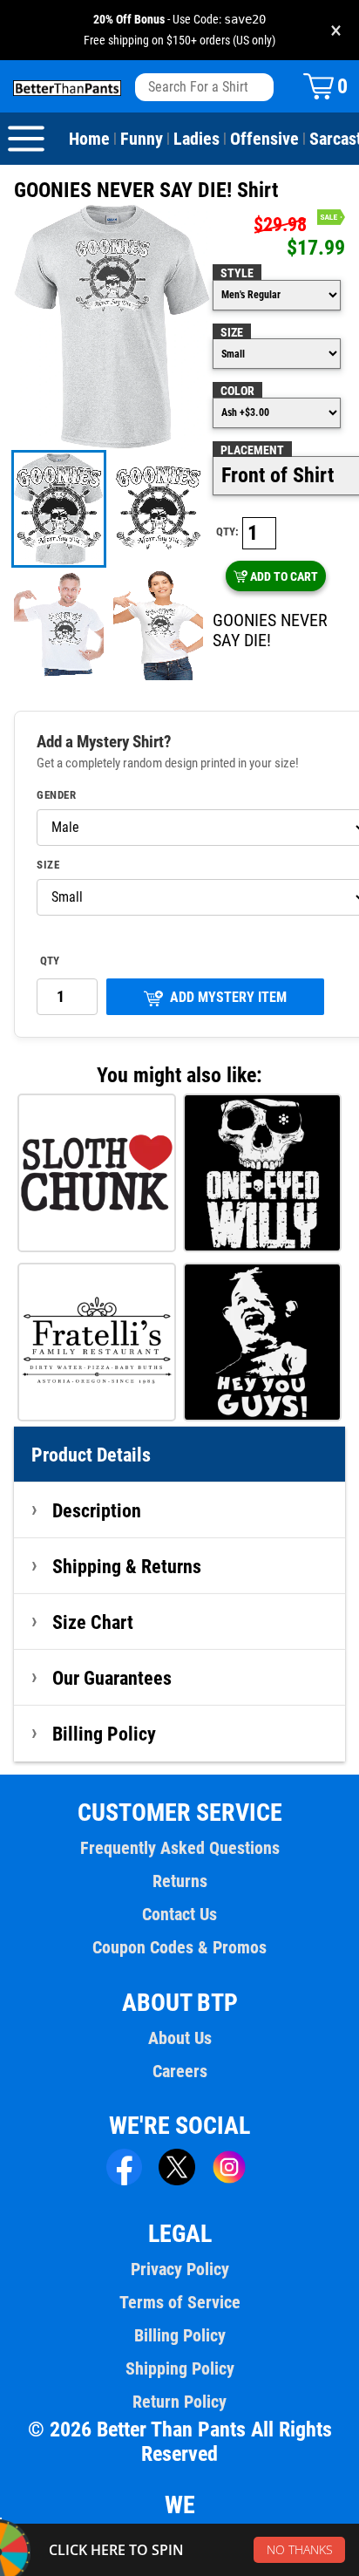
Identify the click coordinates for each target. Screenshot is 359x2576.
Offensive (264, 139)
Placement (252, 450)
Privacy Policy (180, 2269)
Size (232, 332)
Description (97, 1510)
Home (89, 139)
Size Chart (93, 1622)
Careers (180, 2071)
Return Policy (179, 2402)
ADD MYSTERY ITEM (228, 997)
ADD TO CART (284, 576)
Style (237, 273)
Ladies (196, 139)
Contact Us (179, 1914)
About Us (180, 2038)
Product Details (91, 1455)
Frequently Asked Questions (180, 1848)
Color (237, 391)
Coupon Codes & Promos (179, 1947)
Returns (180, 1881)
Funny (142, 139)
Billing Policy (104, 1734)
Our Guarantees (112, 1678)
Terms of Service (180, 2302)
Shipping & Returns (127, 1566)
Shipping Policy (180, 2368)
